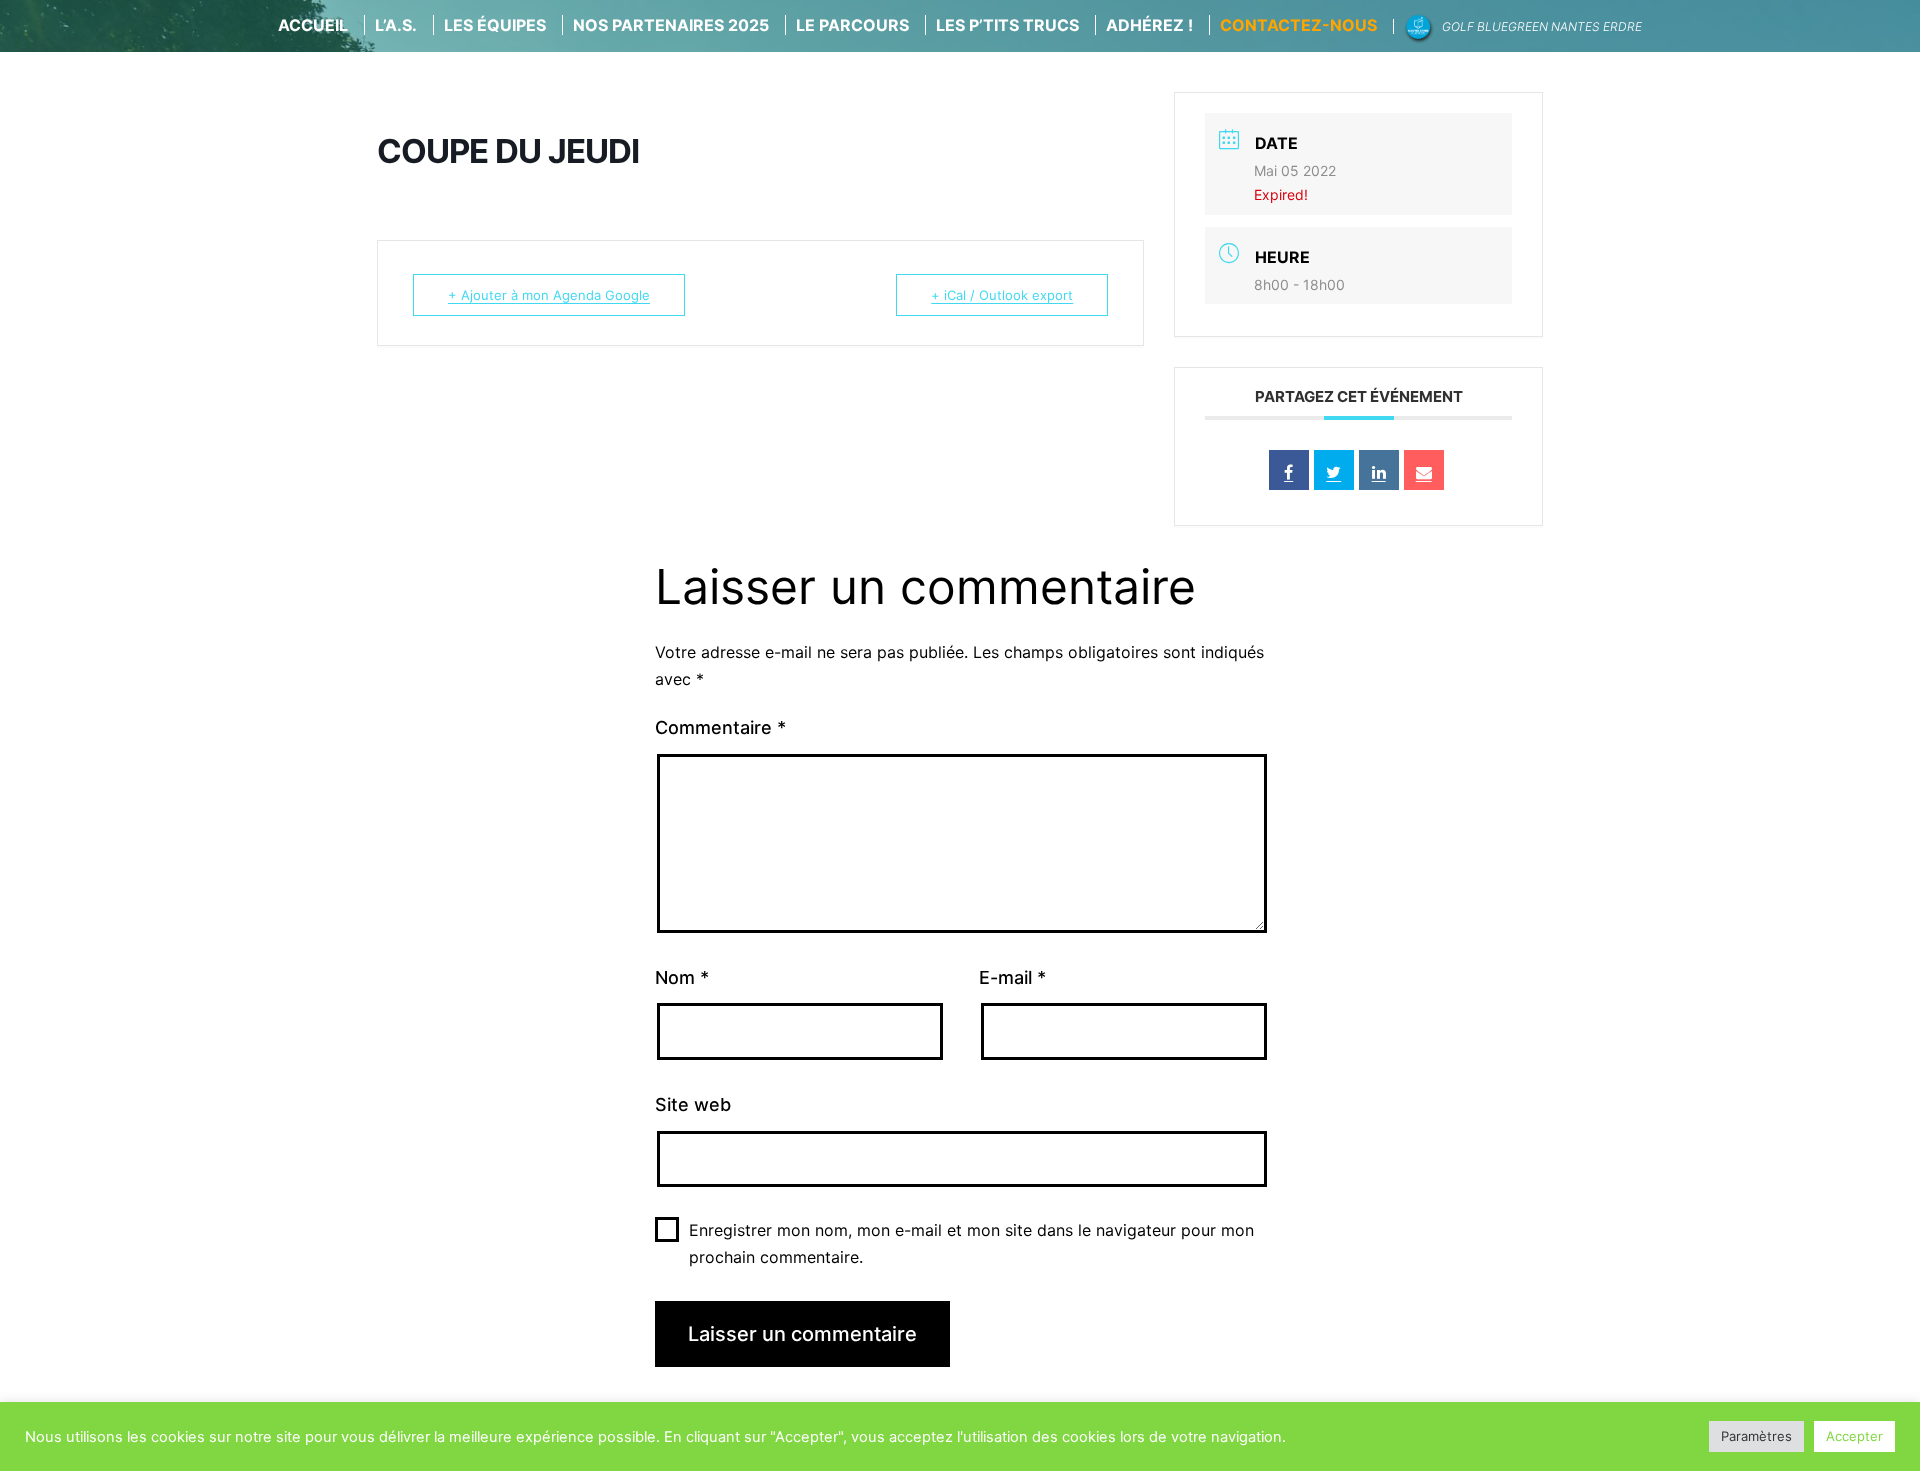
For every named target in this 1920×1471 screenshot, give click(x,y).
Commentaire (720, 727)
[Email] (1424, 470)
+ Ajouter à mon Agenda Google (549, 295)
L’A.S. (396, 25)
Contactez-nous (1298, 25)
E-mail (1012, 977)
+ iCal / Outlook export (1002, 295)
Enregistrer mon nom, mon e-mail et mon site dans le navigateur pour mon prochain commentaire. (971, 1243)
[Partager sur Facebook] (1289, 470)
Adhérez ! (1149, 25)
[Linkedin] (1379, 470)
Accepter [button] (1854, 1436)
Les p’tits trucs (1007, 25)
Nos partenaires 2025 (671, 25)
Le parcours (852, 25)
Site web (693, 1104)
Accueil (313, 25)
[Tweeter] (1334, 470)
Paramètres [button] (1756, 1436)
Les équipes (495, 25)
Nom (682, 977)
